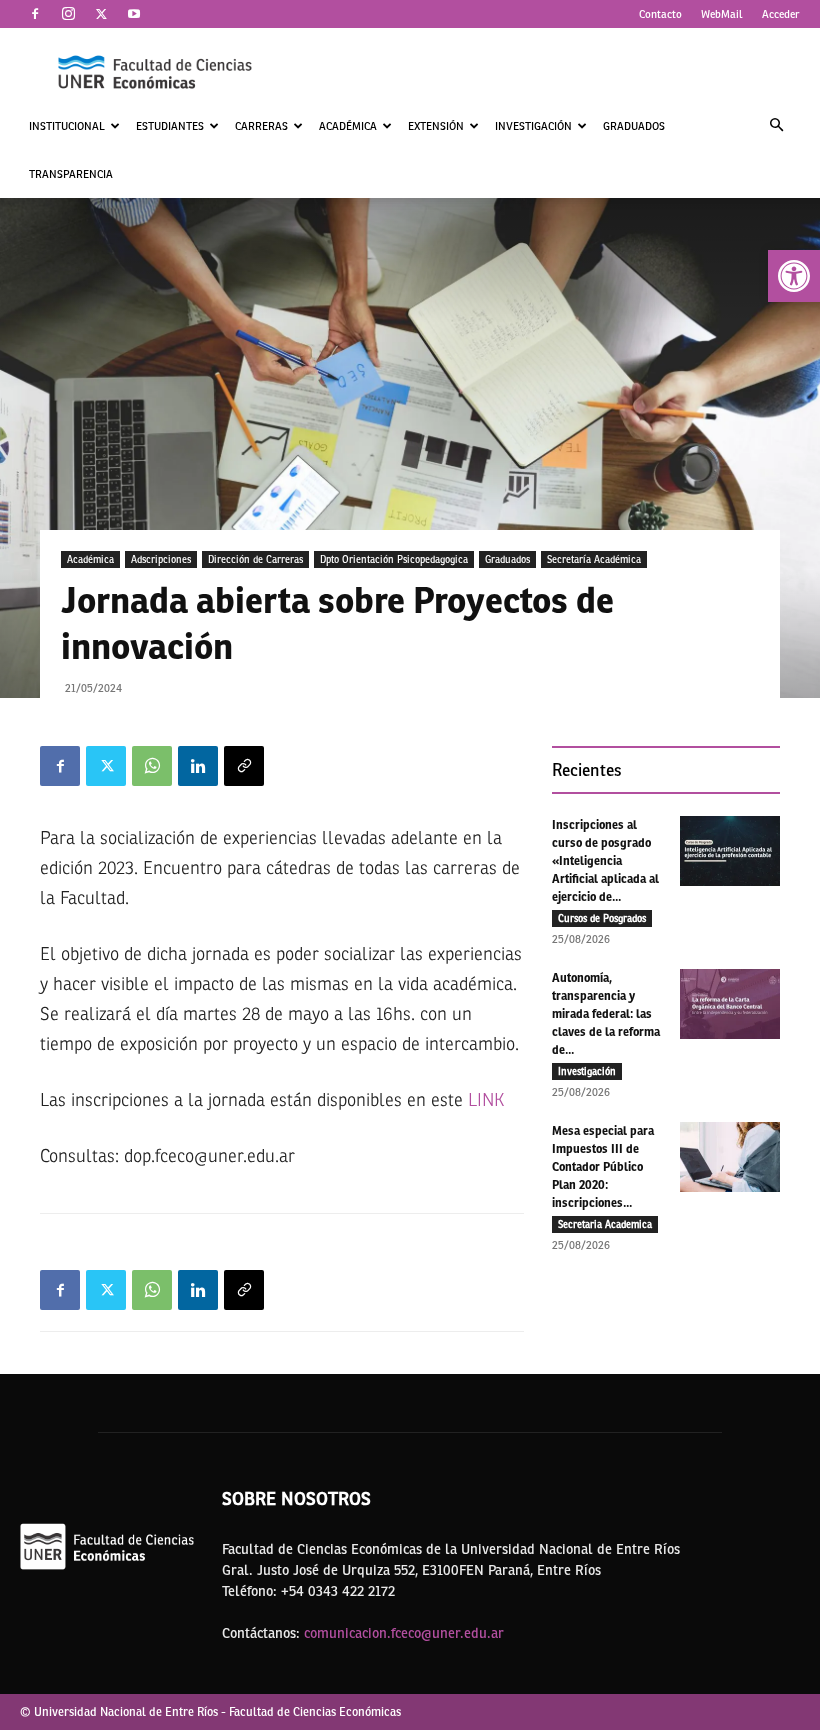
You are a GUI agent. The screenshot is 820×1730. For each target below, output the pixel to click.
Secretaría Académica (594, 559)
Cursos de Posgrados (602, 918)
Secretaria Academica (605, 1224)
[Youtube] (134, 14)
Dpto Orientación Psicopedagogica (394, 559)
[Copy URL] (244, 766)
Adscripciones (161, 559)
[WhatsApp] (152, 766)
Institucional (67, 126)
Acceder (781, 14)
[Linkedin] (198, 766)
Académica (348, 126)
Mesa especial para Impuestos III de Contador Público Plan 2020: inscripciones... (603, 1167)
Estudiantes (170, 126)
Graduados (634, 126)
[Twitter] (101, 14)
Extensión (436, 126)
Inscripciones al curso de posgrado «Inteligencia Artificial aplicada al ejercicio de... (605, 861)
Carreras (261, 126)
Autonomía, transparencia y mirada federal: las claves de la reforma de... (606, 1014)
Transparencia (71, 174)
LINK (486, 1100)
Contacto (660, 14)
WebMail (722, 14)
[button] (794, 276)
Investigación (533, 126)
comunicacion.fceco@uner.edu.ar (404, 1633)
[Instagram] (68, 14)
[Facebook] (35, 14)
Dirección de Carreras (255, 559)
